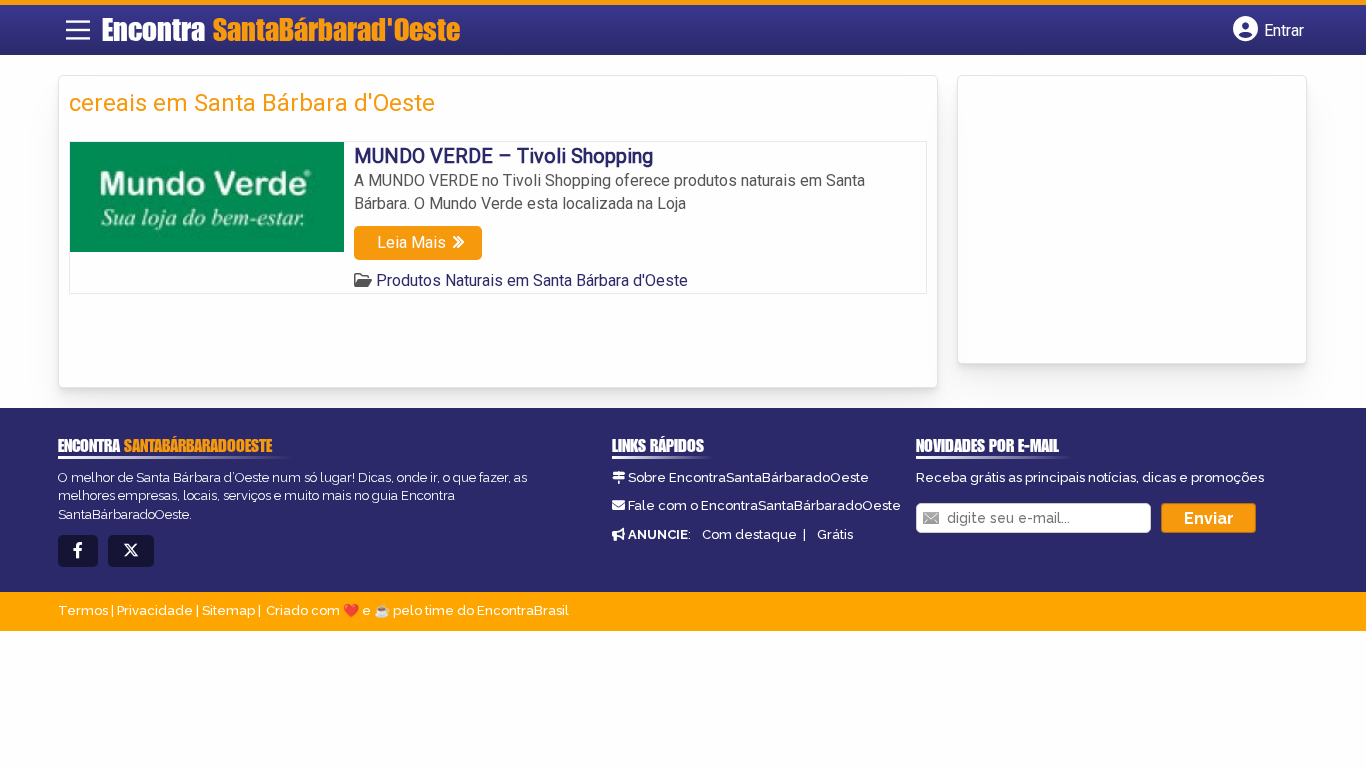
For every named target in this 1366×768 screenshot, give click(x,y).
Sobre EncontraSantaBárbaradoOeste (748, 477)
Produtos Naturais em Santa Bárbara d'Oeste (532, 280)
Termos (83, 610)
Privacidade (155, 610)
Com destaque (749, 534)
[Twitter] (131, 551)
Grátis (835, 534)
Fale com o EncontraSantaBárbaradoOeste (764, 505)
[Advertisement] (1118, 221)
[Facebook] (78, 551)
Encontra (281, 29)
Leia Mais (411, 242)
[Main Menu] (78, 30)
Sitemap (228, 610)
